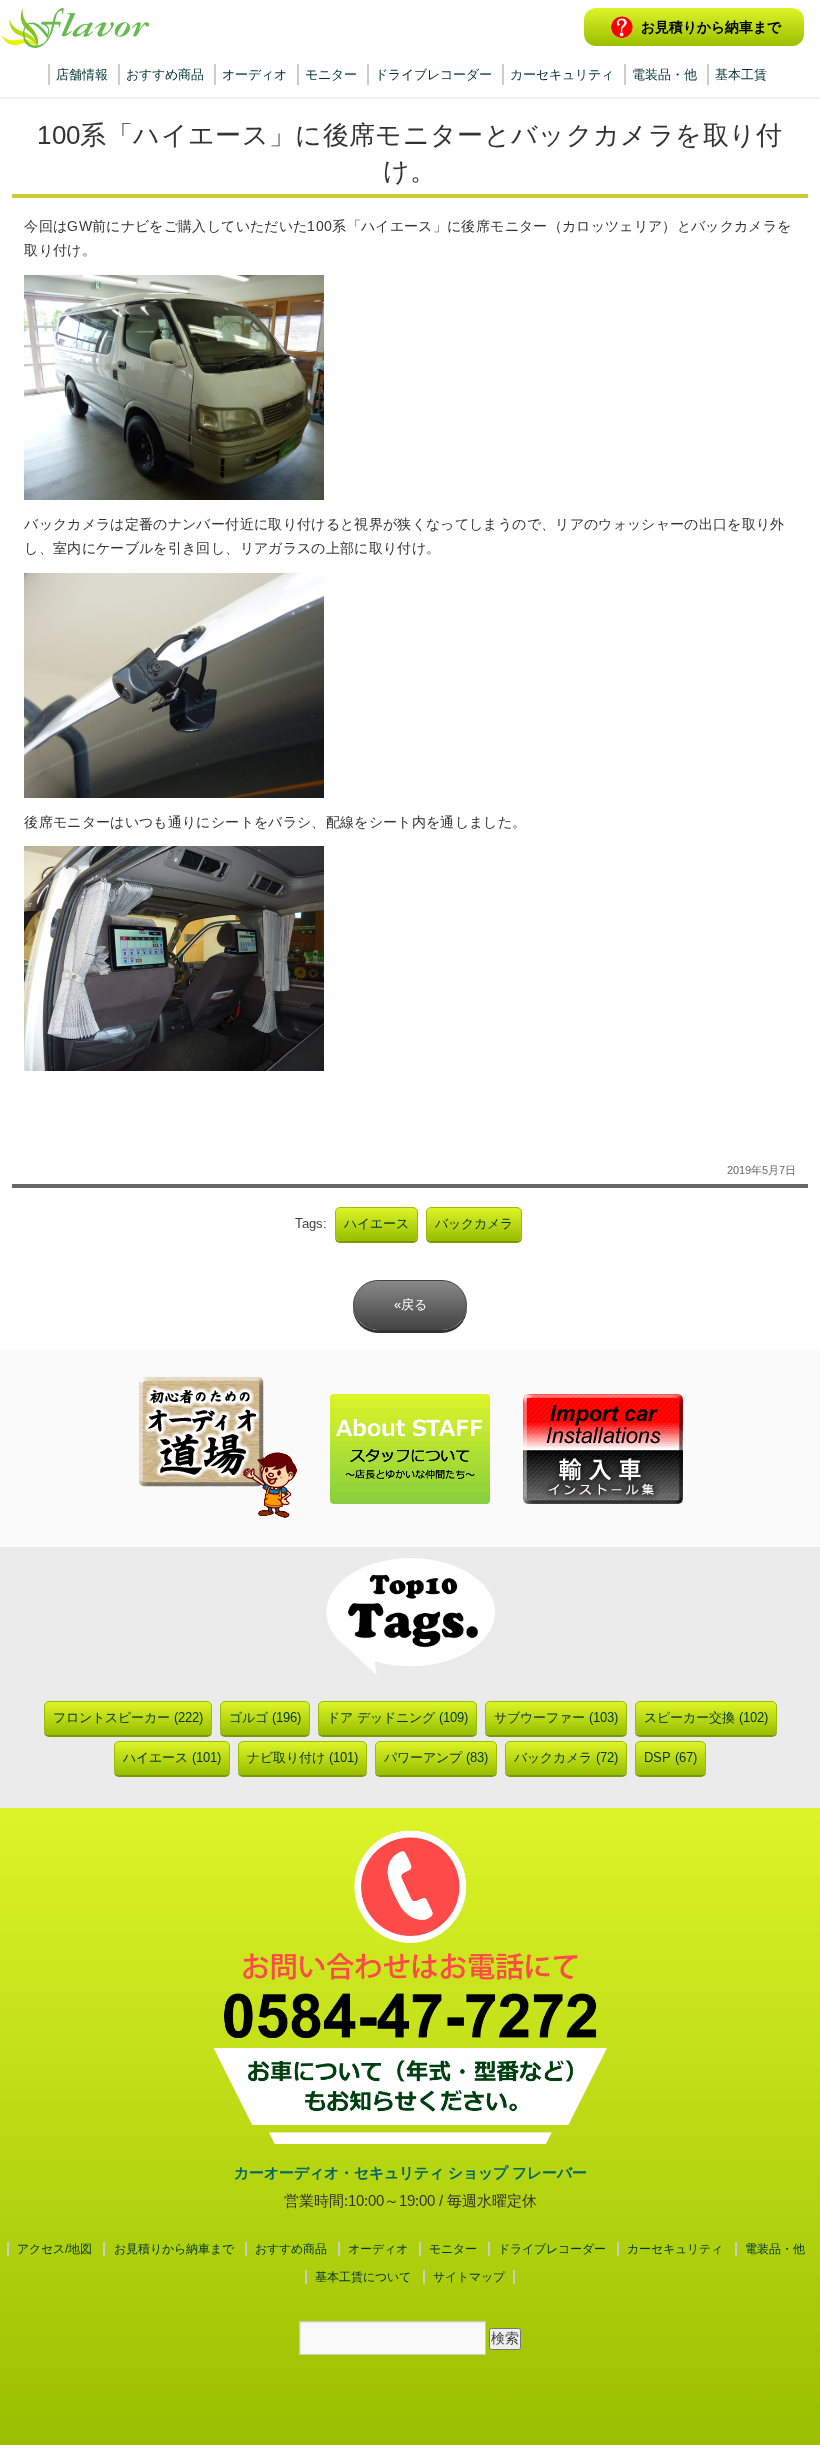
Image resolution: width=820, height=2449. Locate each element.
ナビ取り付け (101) (302, 1757)
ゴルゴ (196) (265, 1717)
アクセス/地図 (54, 2249)
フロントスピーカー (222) (128, 1717)
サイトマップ (469, 2277)
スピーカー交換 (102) (706, 1717)
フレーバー (75, 28)
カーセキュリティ (562, 74)
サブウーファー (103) (556, 1717)
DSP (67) (670, 1757)
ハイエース (376, 1223)
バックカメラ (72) (566, 1757)
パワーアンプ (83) (436, 1757)
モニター (331, 74)
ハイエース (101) (172, 1757)
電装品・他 (664, 74)
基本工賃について (363, 2277)
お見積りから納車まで (711, 27)
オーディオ (254, 74)
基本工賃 (741, 74)
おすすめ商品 (165, 74)
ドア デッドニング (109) (397, 1717)
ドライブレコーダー (433, 74)
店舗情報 (82, 74)
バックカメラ (474, 1223)
